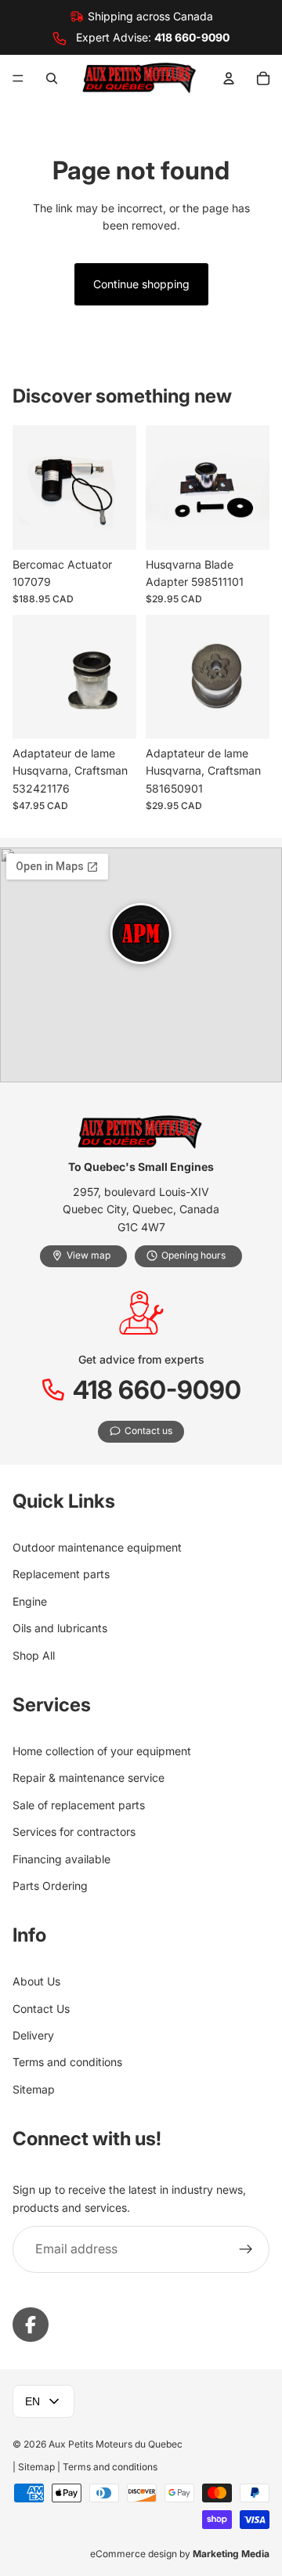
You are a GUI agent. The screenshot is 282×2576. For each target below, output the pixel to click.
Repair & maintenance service (89, 1778)
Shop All (34, 1655)
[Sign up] (246, 2249)
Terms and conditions (67, 2062)
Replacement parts (61, 1574)
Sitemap (34, 2088)
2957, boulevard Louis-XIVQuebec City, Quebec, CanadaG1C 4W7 (141, 1209)
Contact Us (41, 2008)
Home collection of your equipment (102, 1751)
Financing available (61, 1858)
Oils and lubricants (60, 1628)
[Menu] (18, 78)
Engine (30, 1601)
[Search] (52, 78)
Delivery (33, 2035)
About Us (36, 1981)
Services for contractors (74, 1832)
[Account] (229, 78)
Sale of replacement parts (79, 1804)
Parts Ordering (50, 1885)
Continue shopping (141, 284)
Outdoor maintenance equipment (97, 1547)
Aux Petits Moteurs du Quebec (116, 2444)
